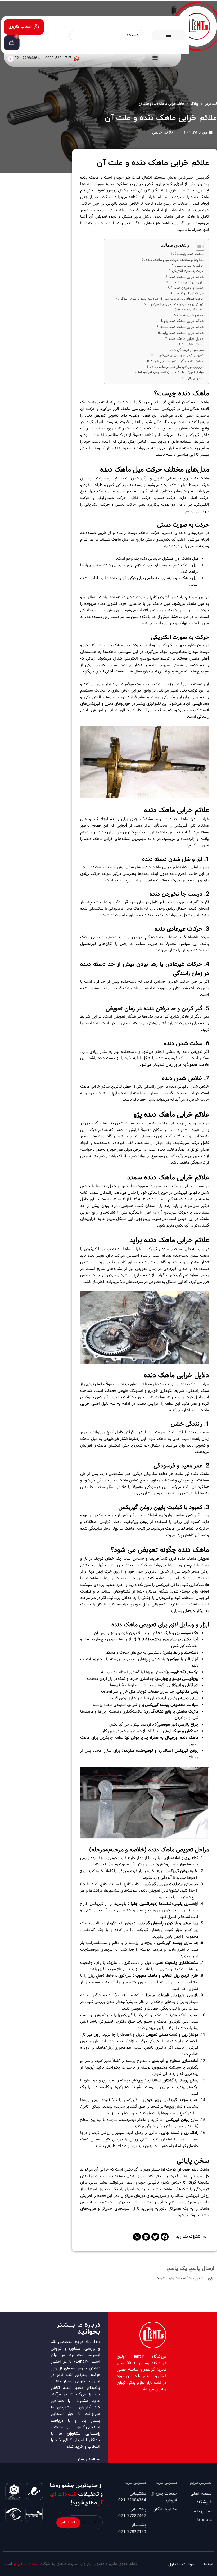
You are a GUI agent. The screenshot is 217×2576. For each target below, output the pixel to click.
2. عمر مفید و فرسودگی (188, 350)
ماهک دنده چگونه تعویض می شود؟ (177, 361)
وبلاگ (195, 104)
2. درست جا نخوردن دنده (187, 288)
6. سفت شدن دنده (191, 310)
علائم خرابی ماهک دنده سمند (182, 327)
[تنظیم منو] (169, 35)
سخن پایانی (195, 378)
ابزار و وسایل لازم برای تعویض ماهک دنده (177, 367)
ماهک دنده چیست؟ (189, 254)
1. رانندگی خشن (193, 344)
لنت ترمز (211, 104)
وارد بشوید (165, 2278)
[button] (155, 57)
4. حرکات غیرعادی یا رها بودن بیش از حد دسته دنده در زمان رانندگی (160, 299)
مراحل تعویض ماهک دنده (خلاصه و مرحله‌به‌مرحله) (171, 372)
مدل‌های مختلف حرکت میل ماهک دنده (175, 260)
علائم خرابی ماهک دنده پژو (184, 321)
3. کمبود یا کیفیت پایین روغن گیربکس (179, 355)
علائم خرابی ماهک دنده (186, 277)
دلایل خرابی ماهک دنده (186, 339)
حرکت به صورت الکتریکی (188, 271)
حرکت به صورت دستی (189, 266)
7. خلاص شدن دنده (190, 315)
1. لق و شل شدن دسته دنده (185, 282)
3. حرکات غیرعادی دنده (189, 293)
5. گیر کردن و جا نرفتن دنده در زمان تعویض (175, 304)
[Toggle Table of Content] (198, 246)
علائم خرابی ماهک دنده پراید (183, 333)
